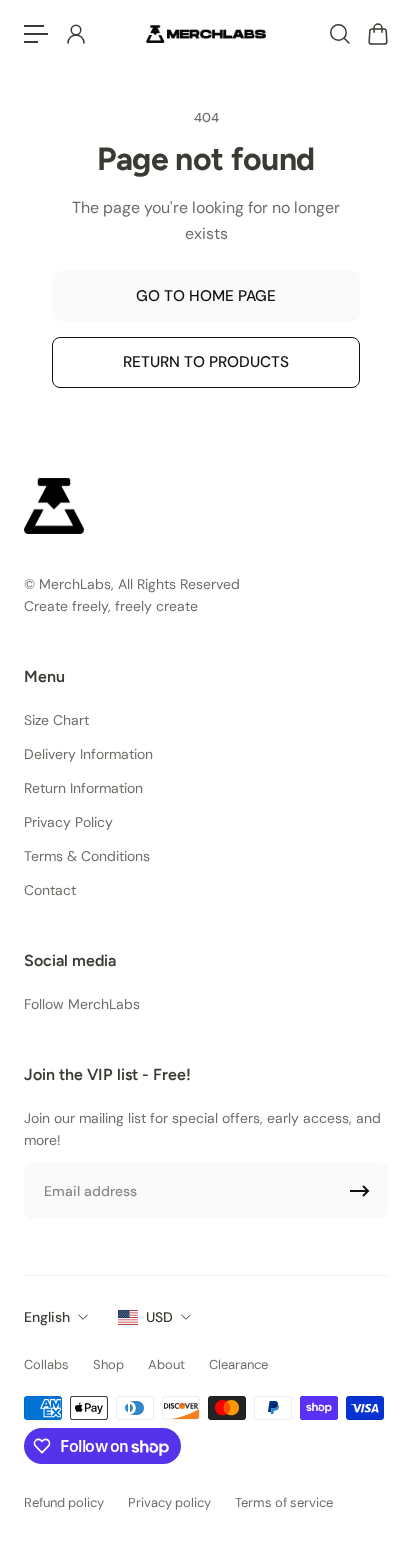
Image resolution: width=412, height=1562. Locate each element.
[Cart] (377, 34)
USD (159, 1317)
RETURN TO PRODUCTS (206, 362)
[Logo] (206, 33)
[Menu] (36, 34)
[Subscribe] (360, 1191)
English (47, 1317)
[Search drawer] (339, 34)
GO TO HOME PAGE (206, 296)
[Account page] (75, 34)
